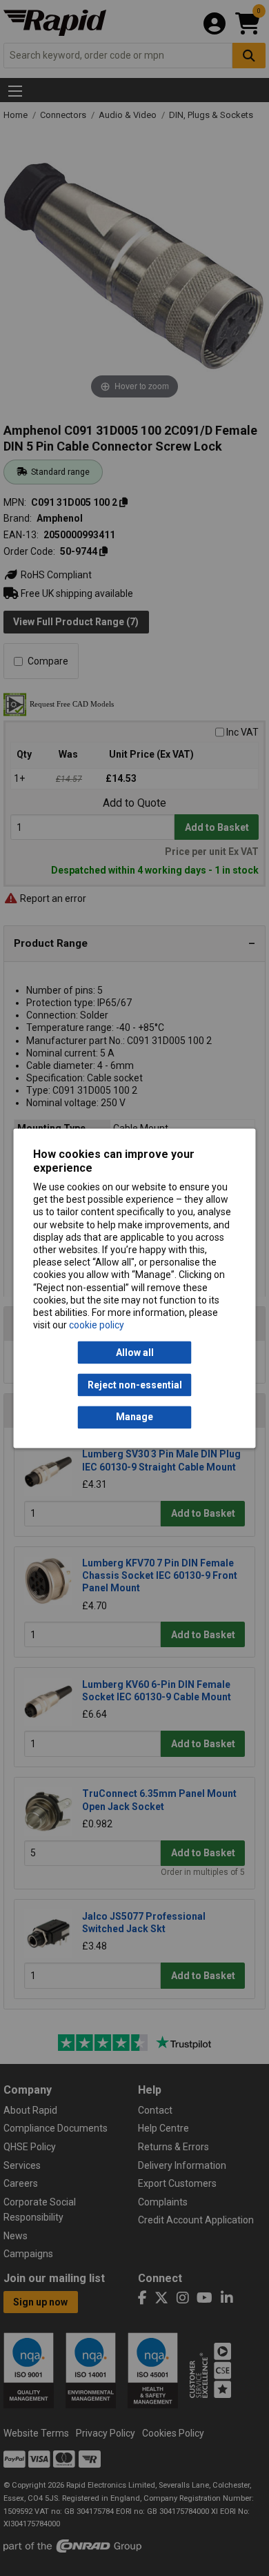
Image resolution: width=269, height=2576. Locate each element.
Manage (134, 1417)
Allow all (135, 1353)
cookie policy (97, 1326)
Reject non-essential (135, 1385)
